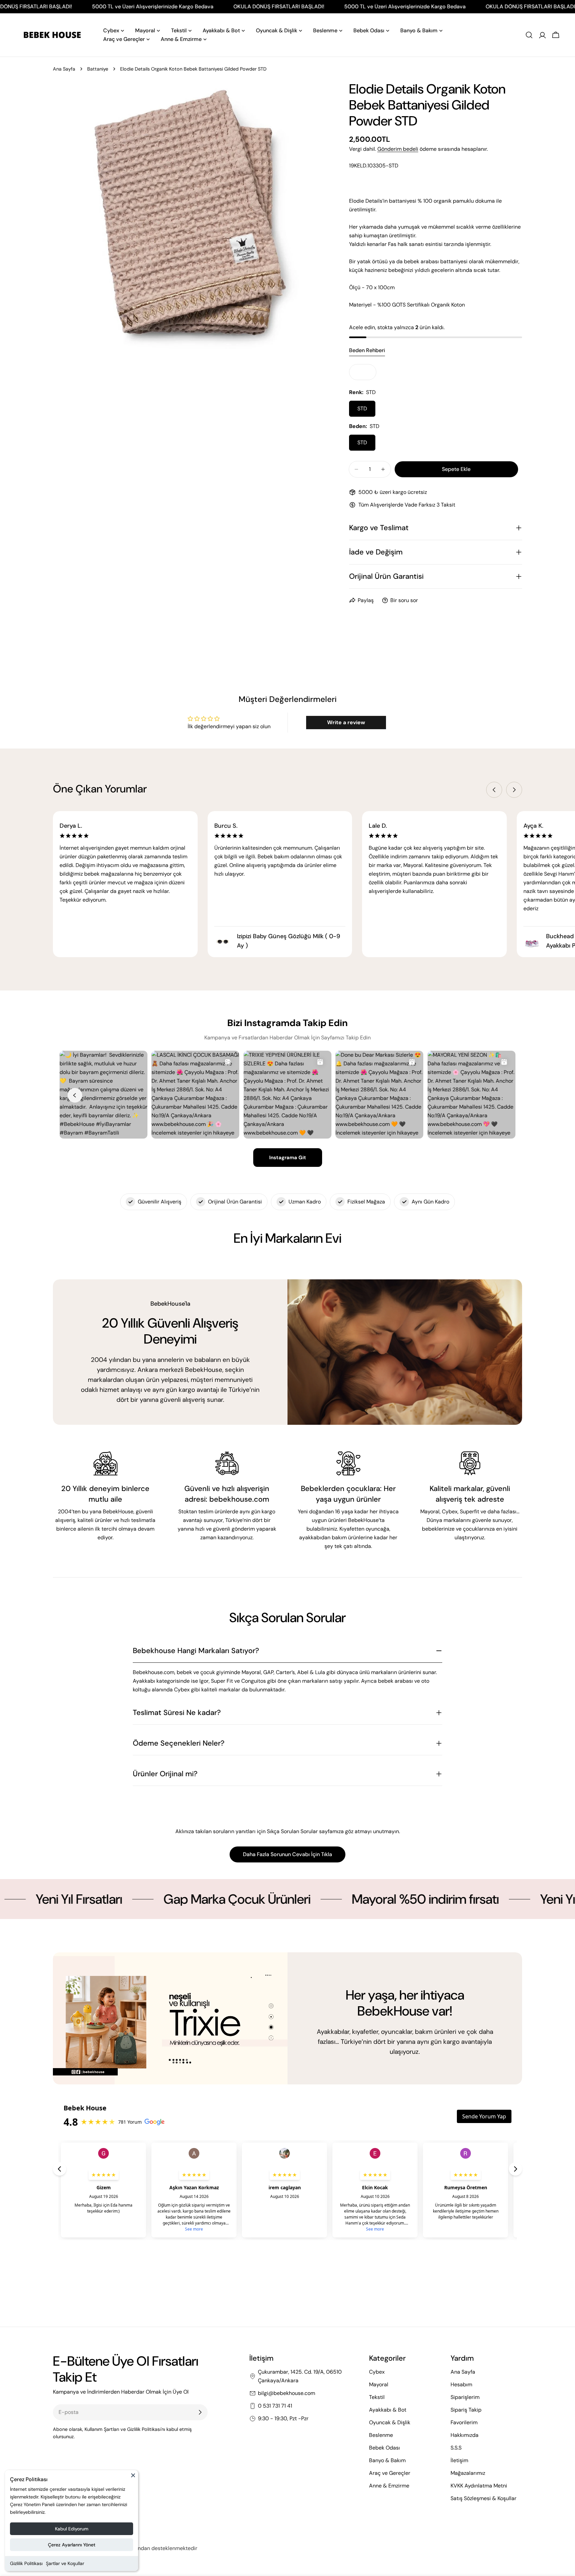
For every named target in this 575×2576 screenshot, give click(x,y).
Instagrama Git (288, 1158)
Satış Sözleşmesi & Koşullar (483, 2498)
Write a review (346, 722)
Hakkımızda (465, 2435)
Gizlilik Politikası (26, 2563)
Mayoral (379, 2384)
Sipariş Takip (466, 2410)
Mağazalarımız (468, 2473)
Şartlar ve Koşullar (65, 2563)
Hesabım (461, 2384)
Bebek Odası (384, 2448)
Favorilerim (464, 2422)
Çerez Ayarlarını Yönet (72, 2545)
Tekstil (377, 2397)
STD (362, 409)
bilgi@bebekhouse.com (287, 2393)
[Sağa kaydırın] (514, 790)
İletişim (459, 2460)
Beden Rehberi (367, 350)
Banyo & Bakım (387, 2460)
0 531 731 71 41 (275, 2406)
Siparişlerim (465, 2397)
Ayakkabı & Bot (388, 2410)
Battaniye (98, 69)
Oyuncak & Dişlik (390, 2422)
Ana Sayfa (64, 69)
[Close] (133, 2478)
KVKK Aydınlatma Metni (479, 2486)
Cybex (377, 2372)
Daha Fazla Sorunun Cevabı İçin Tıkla (287, 1854)
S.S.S (456, 2448)
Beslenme (381, 2435)
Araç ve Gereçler (390, 2473)
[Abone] (200, 2412)
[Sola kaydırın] (494, 790)
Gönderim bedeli (398, 149)
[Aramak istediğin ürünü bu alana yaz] (529, 35)
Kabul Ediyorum (72, 2529)
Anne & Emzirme (389, 2486)
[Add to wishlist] (363, 372)
